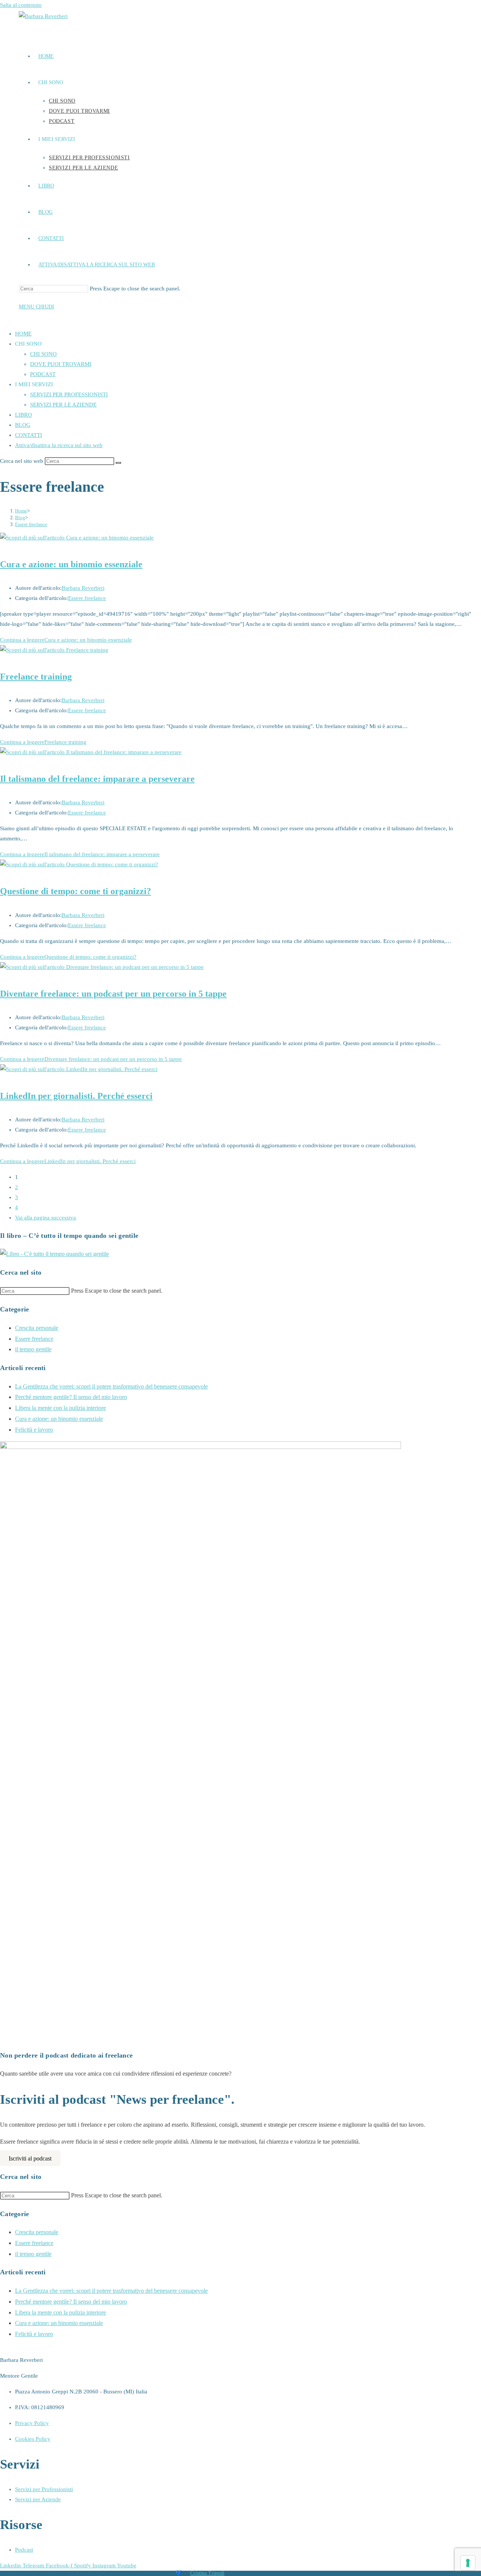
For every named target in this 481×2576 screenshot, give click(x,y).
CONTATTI (29, 435)
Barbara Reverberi (83, 588)
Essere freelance (31, 524)
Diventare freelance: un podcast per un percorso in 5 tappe (113, 994)
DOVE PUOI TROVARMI (61, 364)
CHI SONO (43, 354)
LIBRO (23, 415)
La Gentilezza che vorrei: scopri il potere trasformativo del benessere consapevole (111, 1386)
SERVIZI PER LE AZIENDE (63, 405)
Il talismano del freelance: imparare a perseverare (97, 779)
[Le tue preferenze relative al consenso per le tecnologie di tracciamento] (468, 2563)
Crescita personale (37, 1328)
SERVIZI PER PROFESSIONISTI (69, 394)
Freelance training (36, 677)
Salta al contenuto (21, 5)
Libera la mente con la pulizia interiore (61, 1408)
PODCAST (43, 374)
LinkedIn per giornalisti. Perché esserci (76, 1096)
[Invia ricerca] (118, 463)
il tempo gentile (33, 1349)
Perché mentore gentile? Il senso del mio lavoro (71, 1397)
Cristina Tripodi (207, 2573)
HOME (23, 334)
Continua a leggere (66, 640)
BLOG (23, 425)
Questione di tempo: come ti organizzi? (76, 891)
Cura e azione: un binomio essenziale (71, 564)
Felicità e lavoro (34, 1430)
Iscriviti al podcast (30, 2158)
